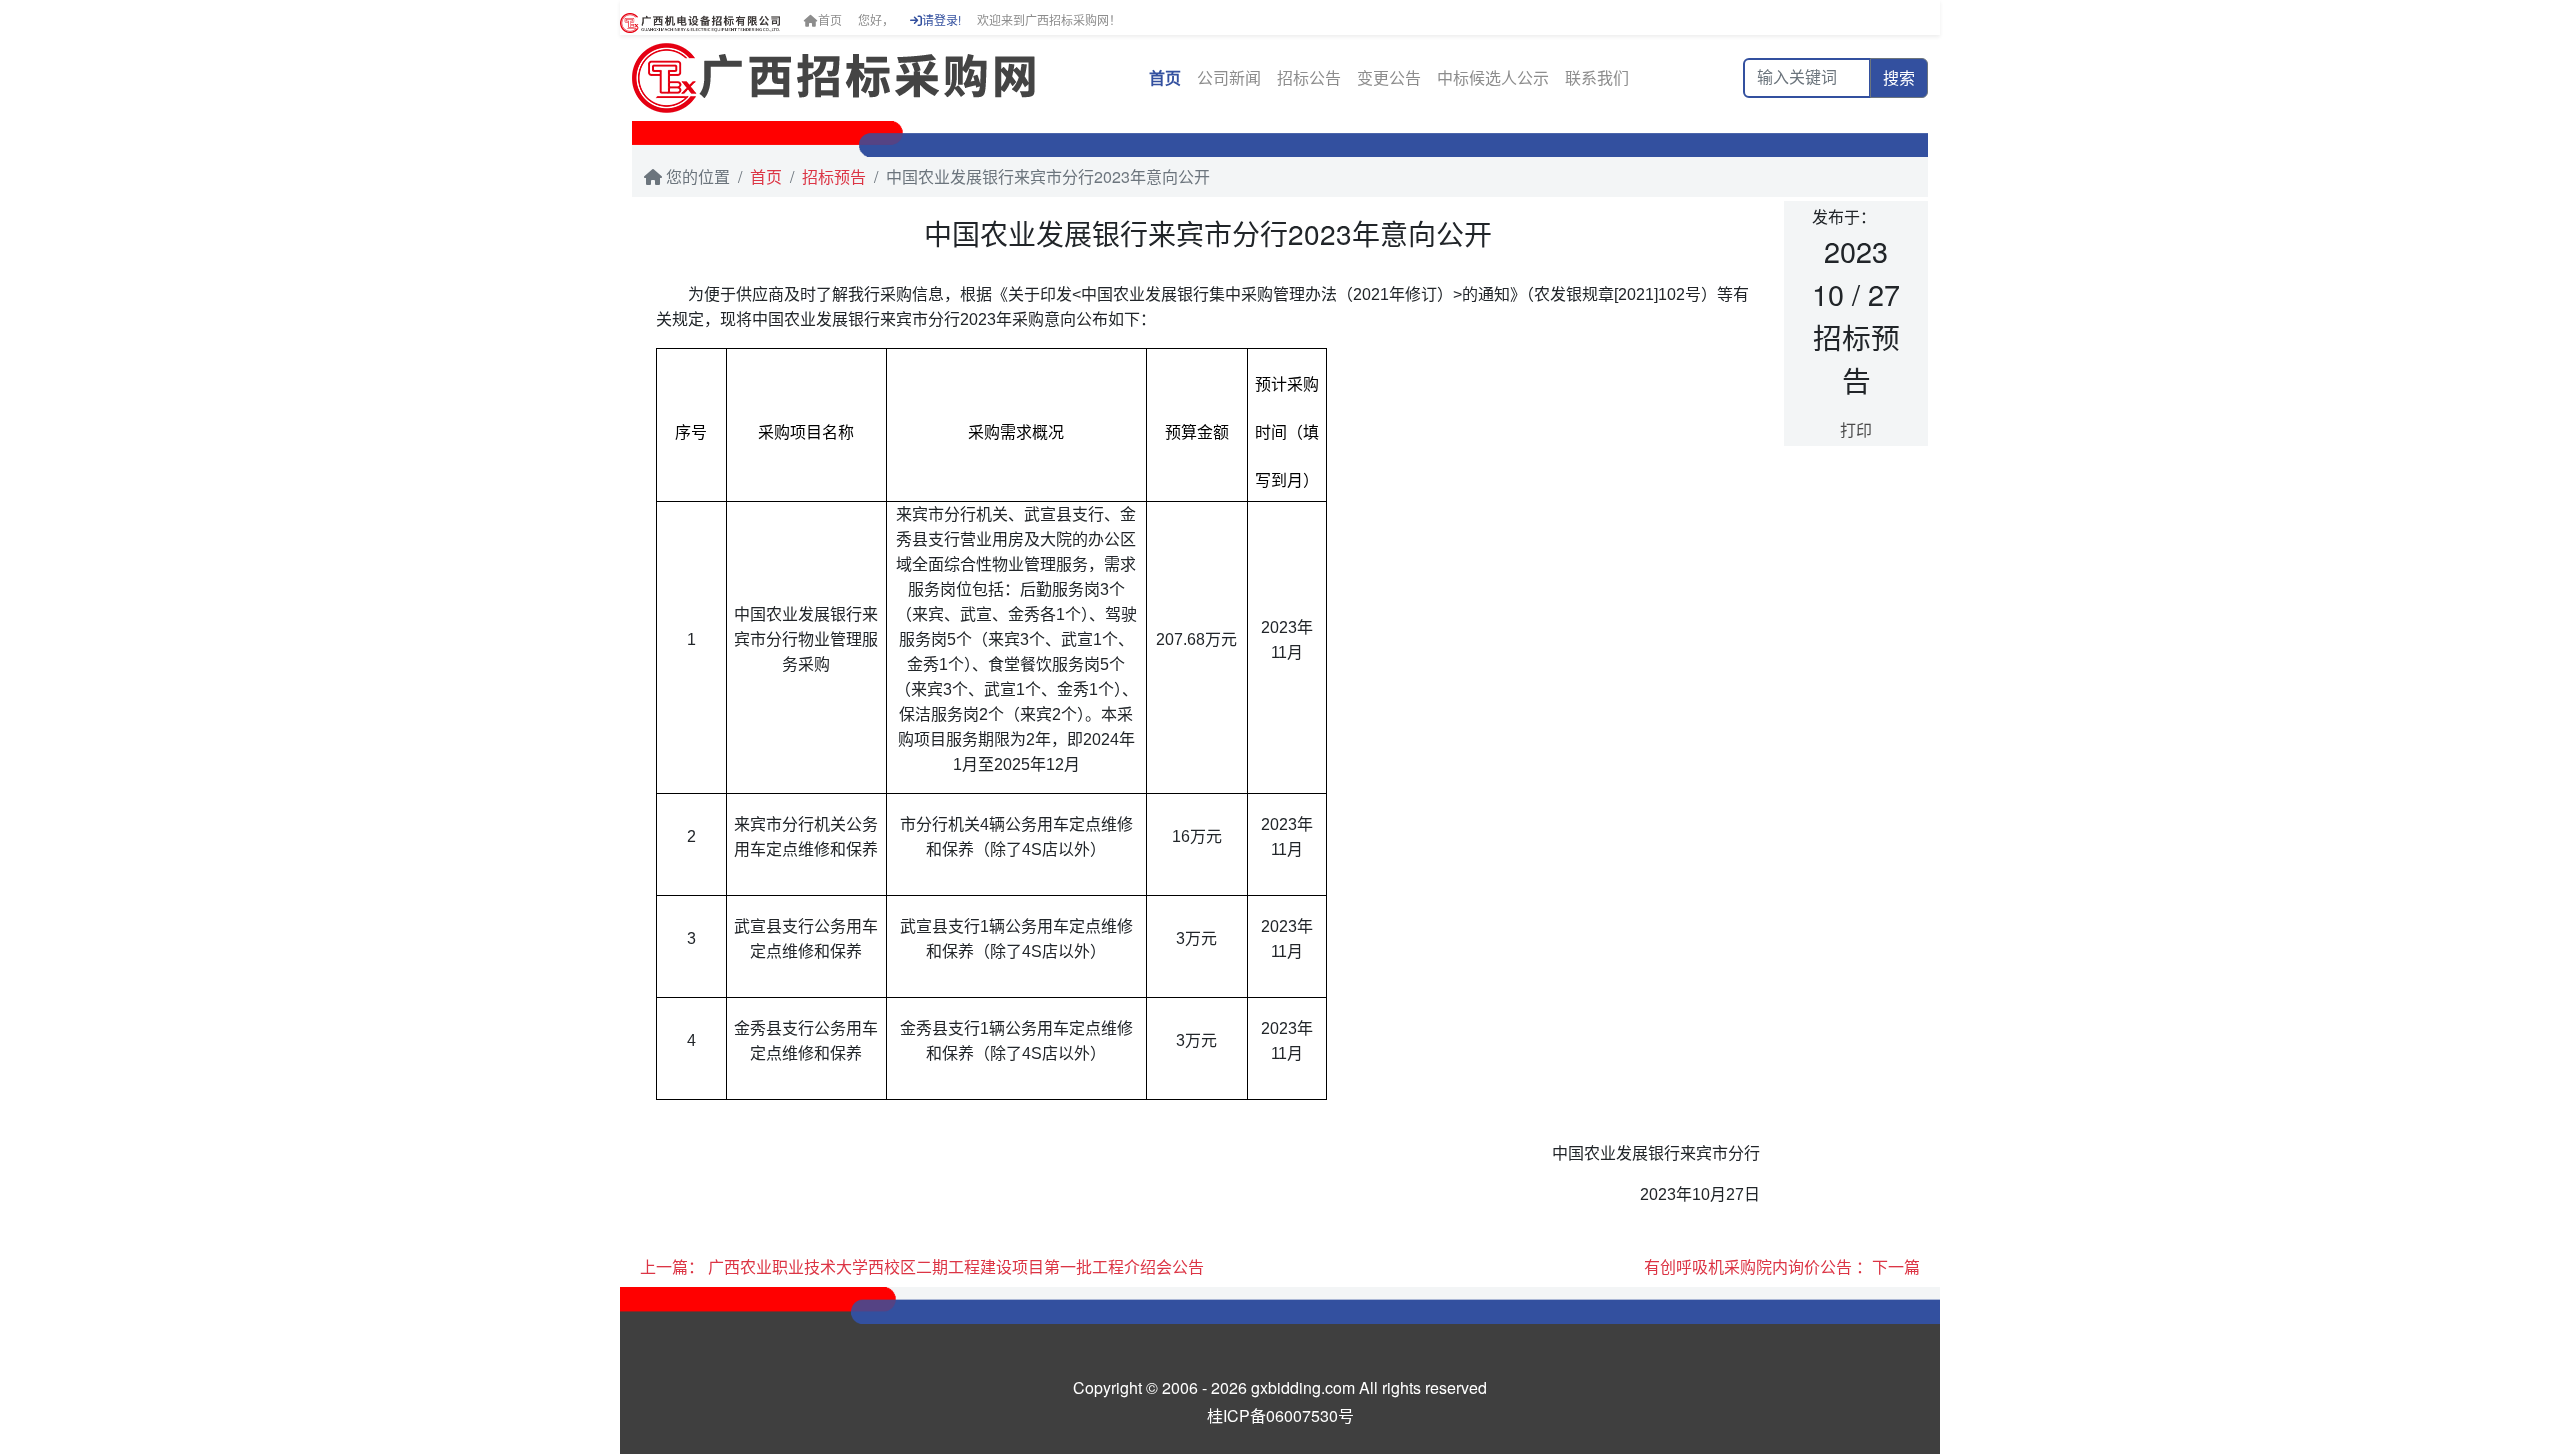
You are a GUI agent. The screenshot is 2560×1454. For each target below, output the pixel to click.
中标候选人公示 (1493, 77)
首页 (830, 19)
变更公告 (1389, 77)
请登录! (941, 19)
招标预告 (834, 176)
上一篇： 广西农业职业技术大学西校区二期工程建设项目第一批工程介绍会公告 (922, 1266)
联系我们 (1597, 77)
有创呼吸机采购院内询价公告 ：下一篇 (1782, 1266)
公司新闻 (1229, 77)
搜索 (1899, 77)
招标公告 (1309, 77)
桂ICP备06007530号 (1280, 1415)
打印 (1856, 429)
